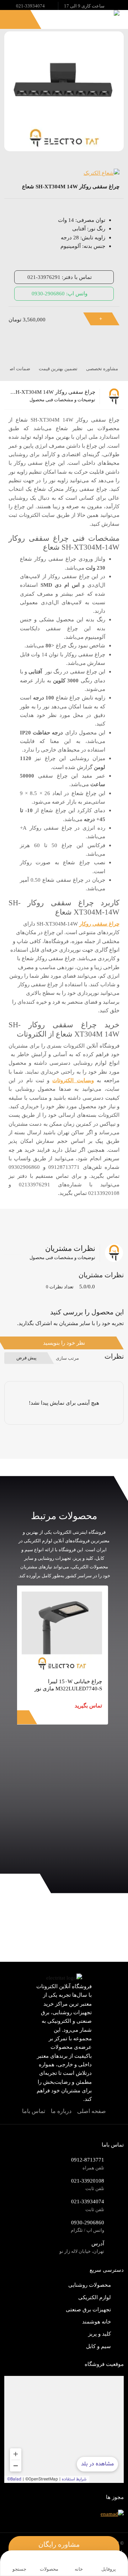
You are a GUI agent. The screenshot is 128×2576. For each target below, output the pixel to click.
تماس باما (34, 2111)
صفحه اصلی (92, 2111)
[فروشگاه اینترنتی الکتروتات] (96, 18)
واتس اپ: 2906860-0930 (60, 293)
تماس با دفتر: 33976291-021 (60, 277)
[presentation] (108, 1857)
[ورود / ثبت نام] (25, 20)
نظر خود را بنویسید (64, 1343)
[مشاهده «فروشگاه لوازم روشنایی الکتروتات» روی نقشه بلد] (64, 2429)
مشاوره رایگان (60, 2544)
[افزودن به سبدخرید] (105, 319)
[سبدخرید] (10, 20)
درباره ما (61, 2111)
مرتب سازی (67, 1358)
